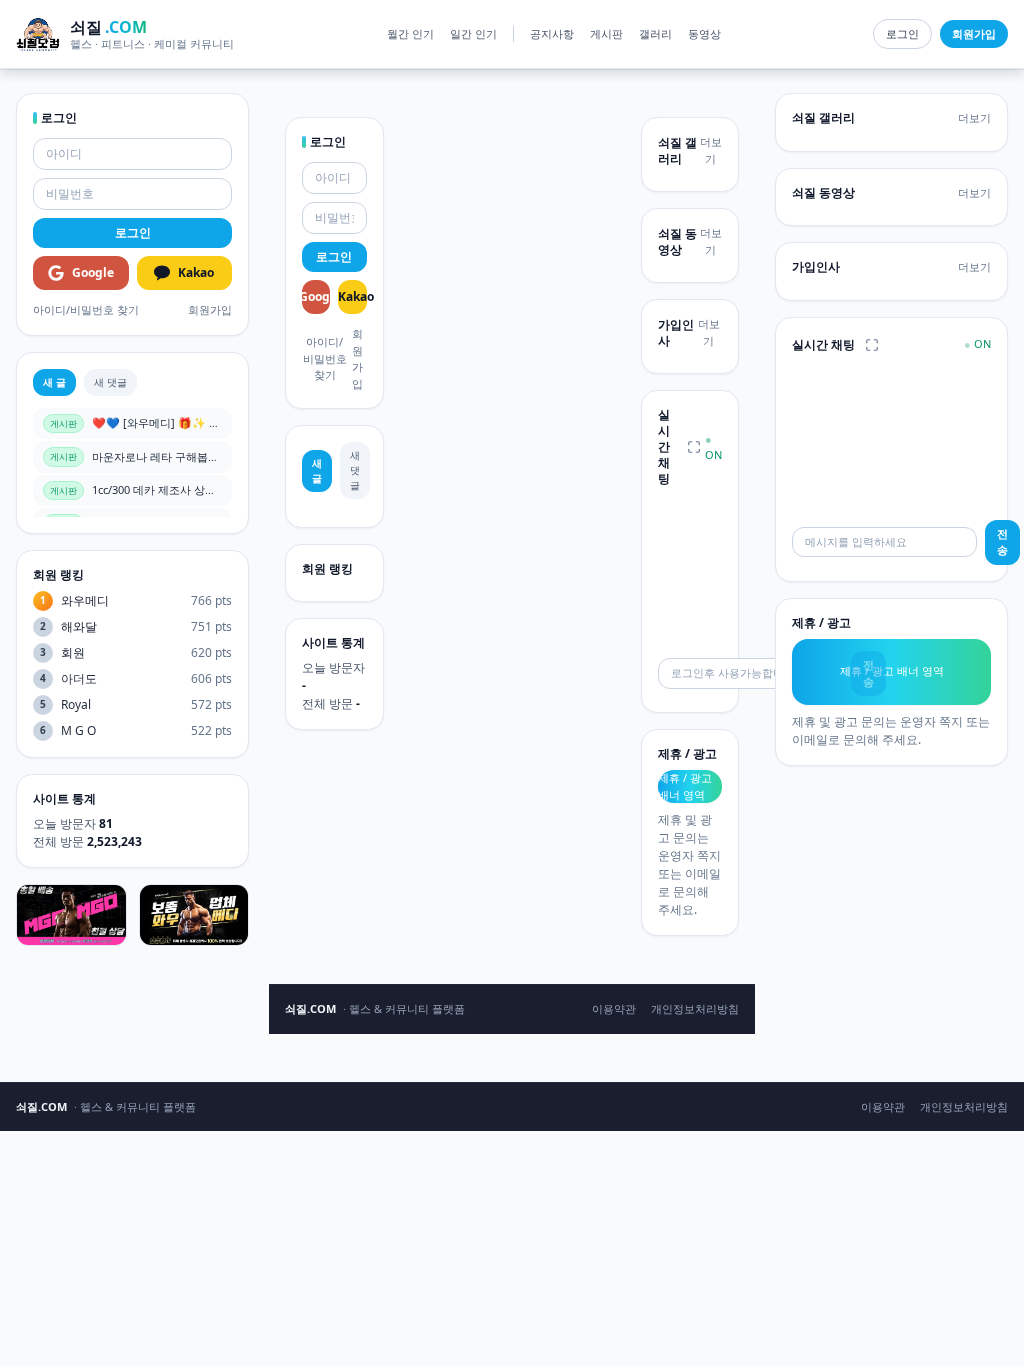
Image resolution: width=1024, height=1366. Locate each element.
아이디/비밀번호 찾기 (86, 309)
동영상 (704, 33)
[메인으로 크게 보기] (694, 447)
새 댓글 (110, 382)
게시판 (606, 33)
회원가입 (210, 309)
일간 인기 (473, 33)
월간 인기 (410, 33)
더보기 (711, 150)
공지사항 (552, 33)
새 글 (54, 382)
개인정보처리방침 (695, 1008)
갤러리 (655, 33)
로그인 (902, 33)
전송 (1002, 542)
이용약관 (614, 1008)
